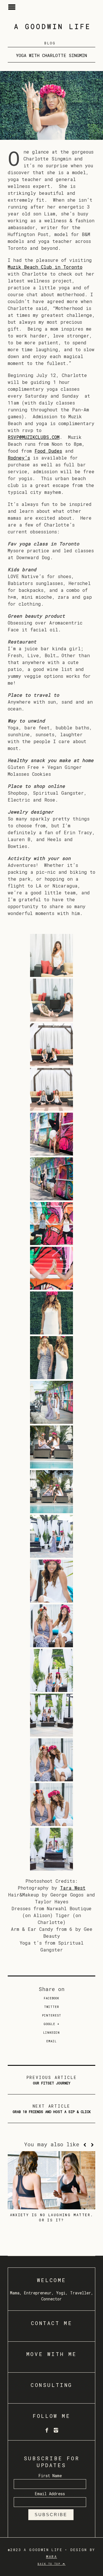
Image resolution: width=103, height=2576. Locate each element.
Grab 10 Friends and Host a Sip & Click (52, 2109)
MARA (52, 2557)
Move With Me (51, 2354)
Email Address (50, 2494)
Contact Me (52, 2323)
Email (51, 2041)
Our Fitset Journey (52, 2080)
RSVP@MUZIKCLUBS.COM (34, 437)
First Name (50, 2476)
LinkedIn (51, 2033)
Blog (50, 43)
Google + (52, 2024)
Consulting (51, 2385)
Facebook (51, 1998)
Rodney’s (19, 458)
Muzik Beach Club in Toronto (45, 267)
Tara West (73, 1888)
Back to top (50, 2564)
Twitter (52, 2007)
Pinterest (52, 2016)
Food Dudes (48, 451)
